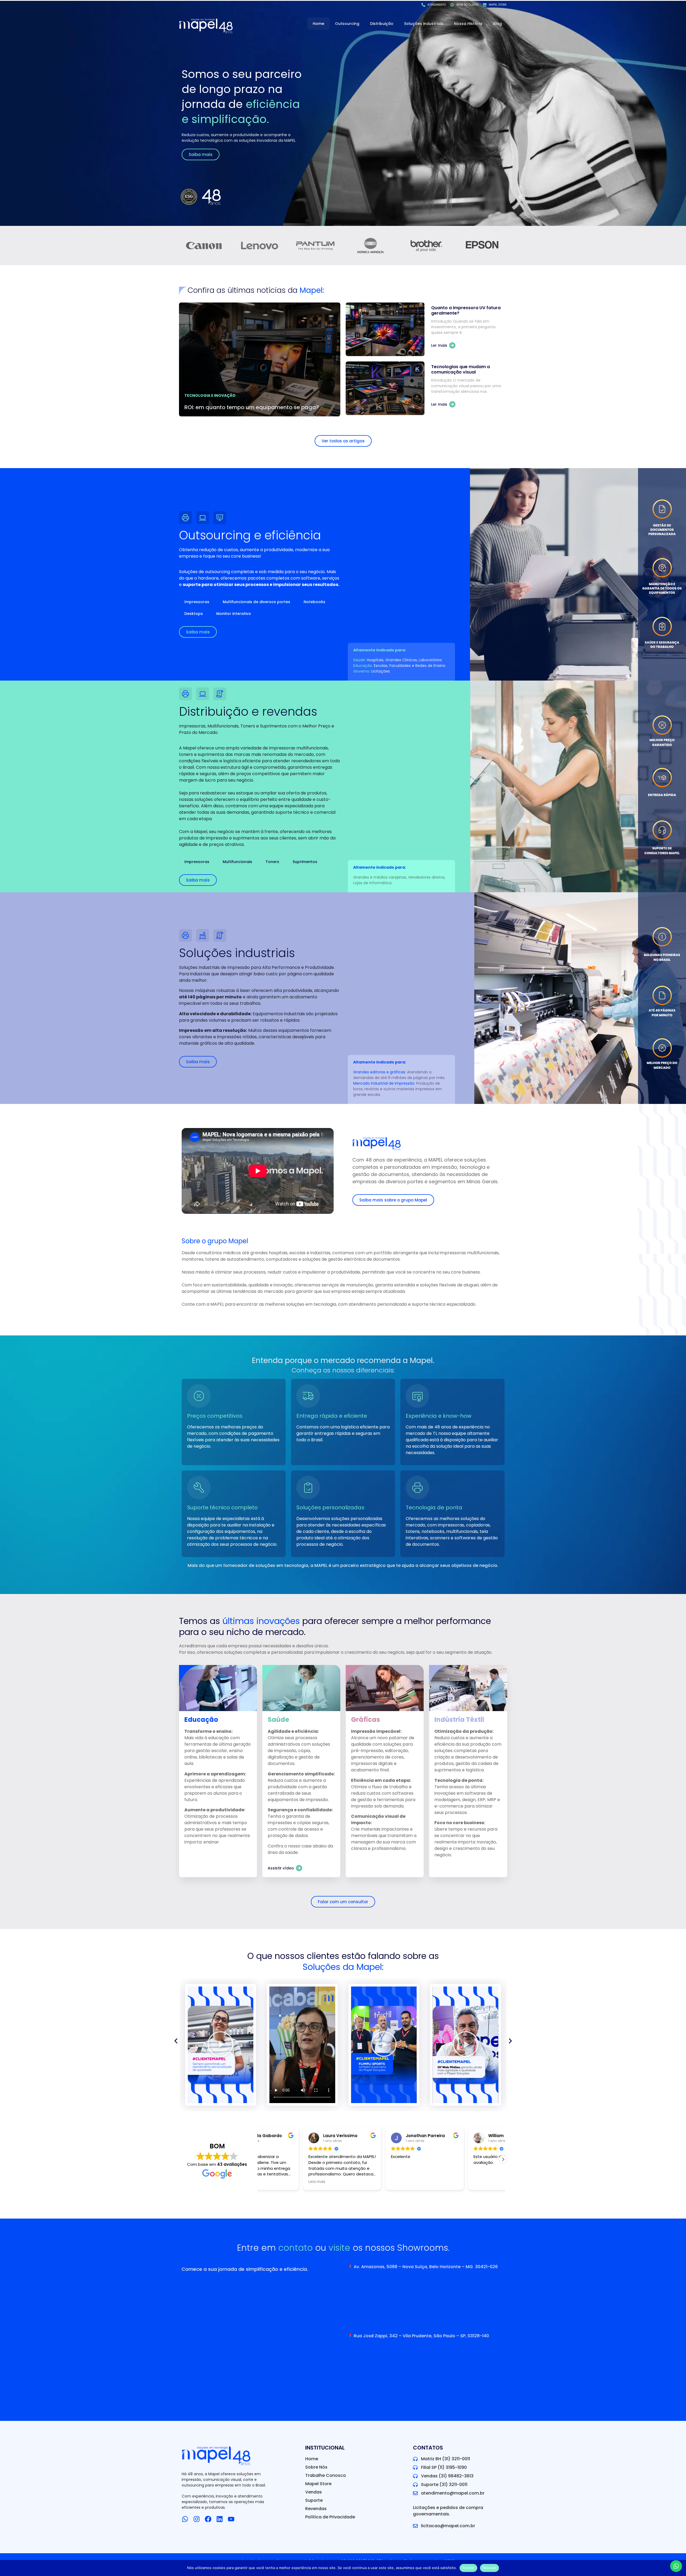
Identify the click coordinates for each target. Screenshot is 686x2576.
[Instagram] (197, 2519)
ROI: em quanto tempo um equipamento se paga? (252, 407)
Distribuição (382, 24)
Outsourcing (347, 24)
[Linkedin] (220, 2519)
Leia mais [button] (273, 2182)
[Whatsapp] (185, 2519)
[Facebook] (208, 2519)
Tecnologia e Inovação (210, 395)
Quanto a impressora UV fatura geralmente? (466, 310)
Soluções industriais (424, 24)
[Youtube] (231, 2519)
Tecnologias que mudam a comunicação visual (461, 369)
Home (318, 24)
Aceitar (468, 2568)
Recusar (490, 2568)
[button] (302, 2045)
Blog (497, 24)
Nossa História (468, 24)
